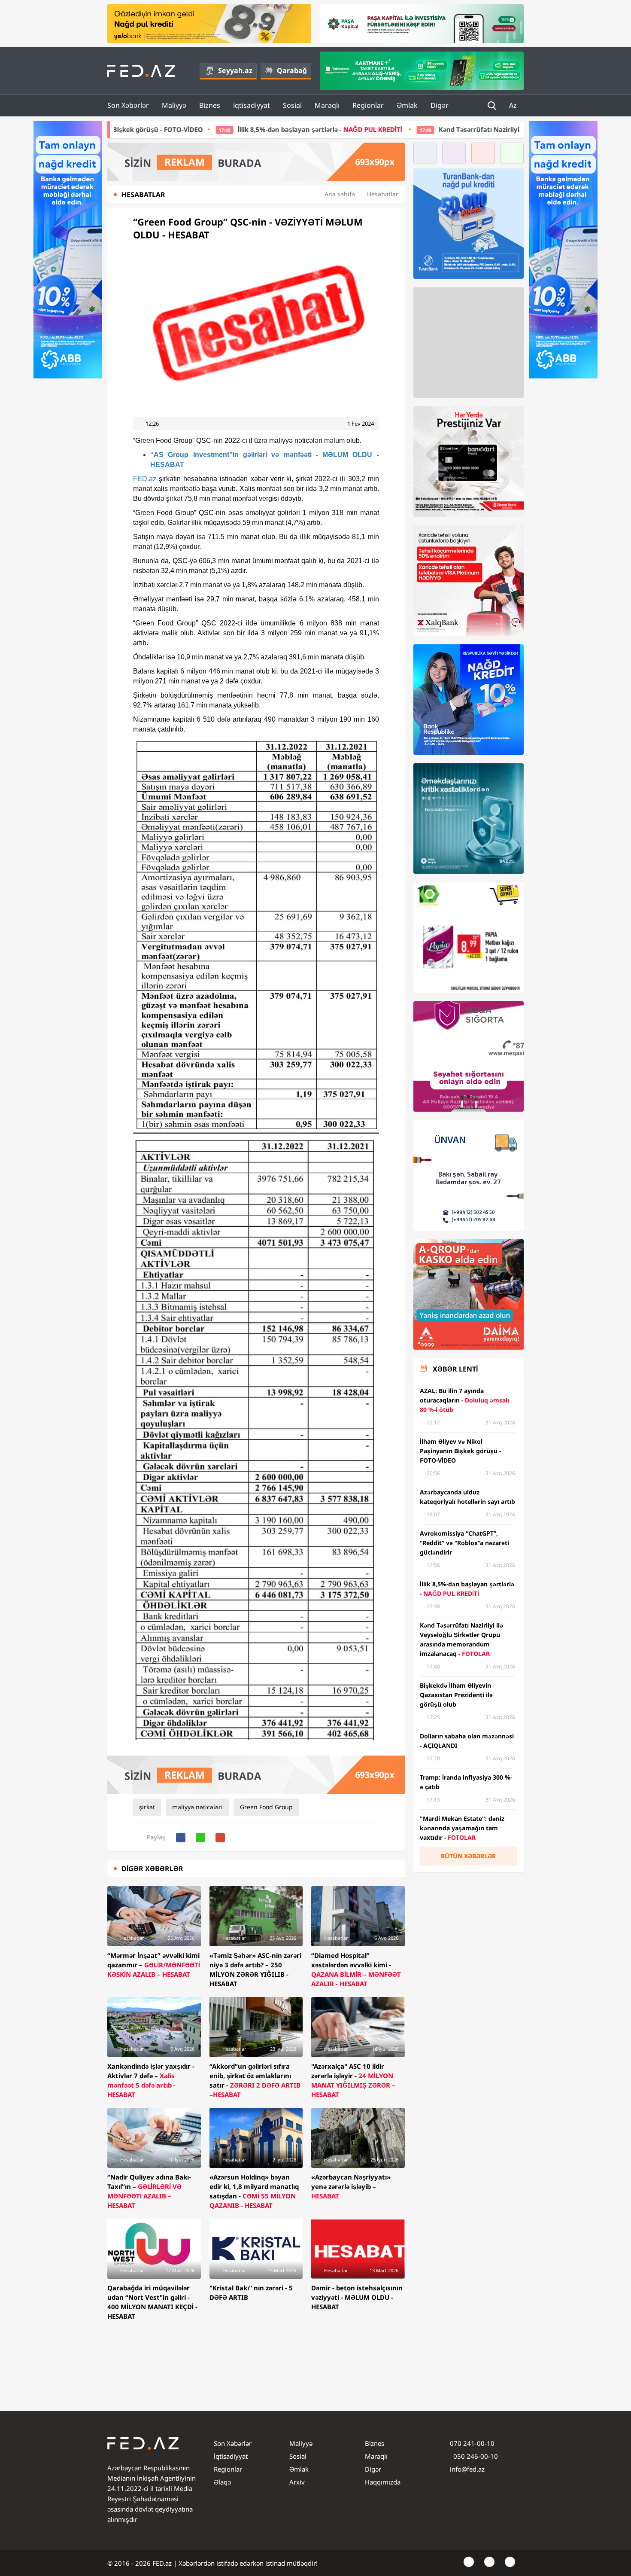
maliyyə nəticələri (197, 1807)
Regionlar (368, 105)
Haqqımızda (383, 2482)
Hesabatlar (383, 194)
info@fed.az (467, 2469)
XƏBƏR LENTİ (455, 1369)
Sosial (292, 105)
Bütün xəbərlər (468, 1856)
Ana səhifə (340, 194)
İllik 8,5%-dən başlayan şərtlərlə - (193, 129)
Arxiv (297, 2482)
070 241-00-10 (472, 2443)
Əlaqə (222, 2482)
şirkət (147, 1807)
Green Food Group (266, 1807)
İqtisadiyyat (252, 105)
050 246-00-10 (475, 2456)
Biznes (210, 105)
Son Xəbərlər (128, 105)
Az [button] (514, 105)
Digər (440, 105)
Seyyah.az (235, 70)
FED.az (145, 479)
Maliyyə (174, 105)
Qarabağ (292, 70)
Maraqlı (327, 105)
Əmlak (407, 105)
